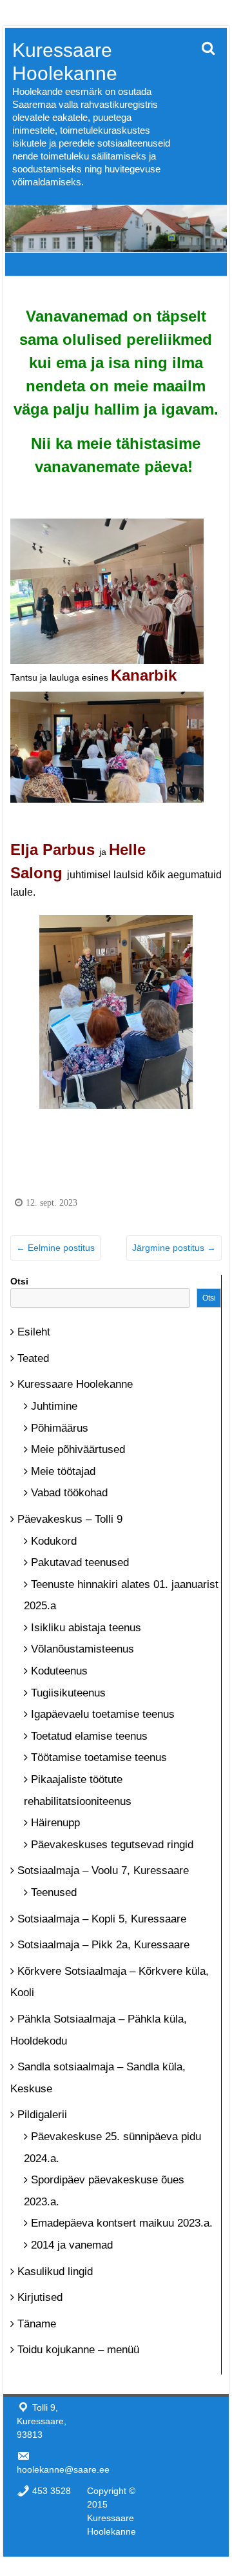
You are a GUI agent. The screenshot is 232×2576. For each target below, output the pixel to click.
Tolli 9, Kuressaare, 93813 (42, 2421)
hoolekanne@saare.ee (63, 2469)
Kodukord (54, 1541)
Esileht (34, 1332)
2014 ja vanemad (72, 2245)
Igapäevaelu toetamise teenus (103, 1714)
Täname (37, 2324)
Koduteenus (59, 1671)
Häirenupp (55, 1823)
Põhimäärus (60, 1428)
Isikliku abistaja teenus (86, 1628)
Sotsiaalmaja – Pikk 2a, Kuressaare (103, 1945)
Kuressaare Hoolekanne (75, 1384)
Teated (33, 1358)
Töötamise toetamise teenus (99, 1757)
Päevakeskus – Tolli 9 (70, 1519)
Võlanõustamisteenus (82, 1649)
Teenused (54, 1892)
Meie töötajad (63, 1471)
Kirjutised (40, 2297)
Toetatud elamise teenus (89, 1736)
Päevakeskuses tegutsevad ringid (112, 1845)
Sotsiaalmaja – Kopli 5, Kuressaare (102, 1919)
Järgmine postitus (174, 1248)
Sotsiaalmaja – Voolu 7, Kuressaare (103, 1870)
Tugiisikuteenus (68, 1693)
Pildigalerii (42, 2115)
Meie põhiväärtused (78, 1449)
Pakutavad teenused (80, 1562)
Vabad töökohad (69, 1493)
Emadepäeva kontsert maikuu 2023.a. (122, 2223)
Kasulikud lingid (55, 2272)
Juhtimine (54, 1406)
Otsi (19, 1281)
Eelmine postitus (55, 1248)
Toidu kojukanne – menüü (78, 2350)
